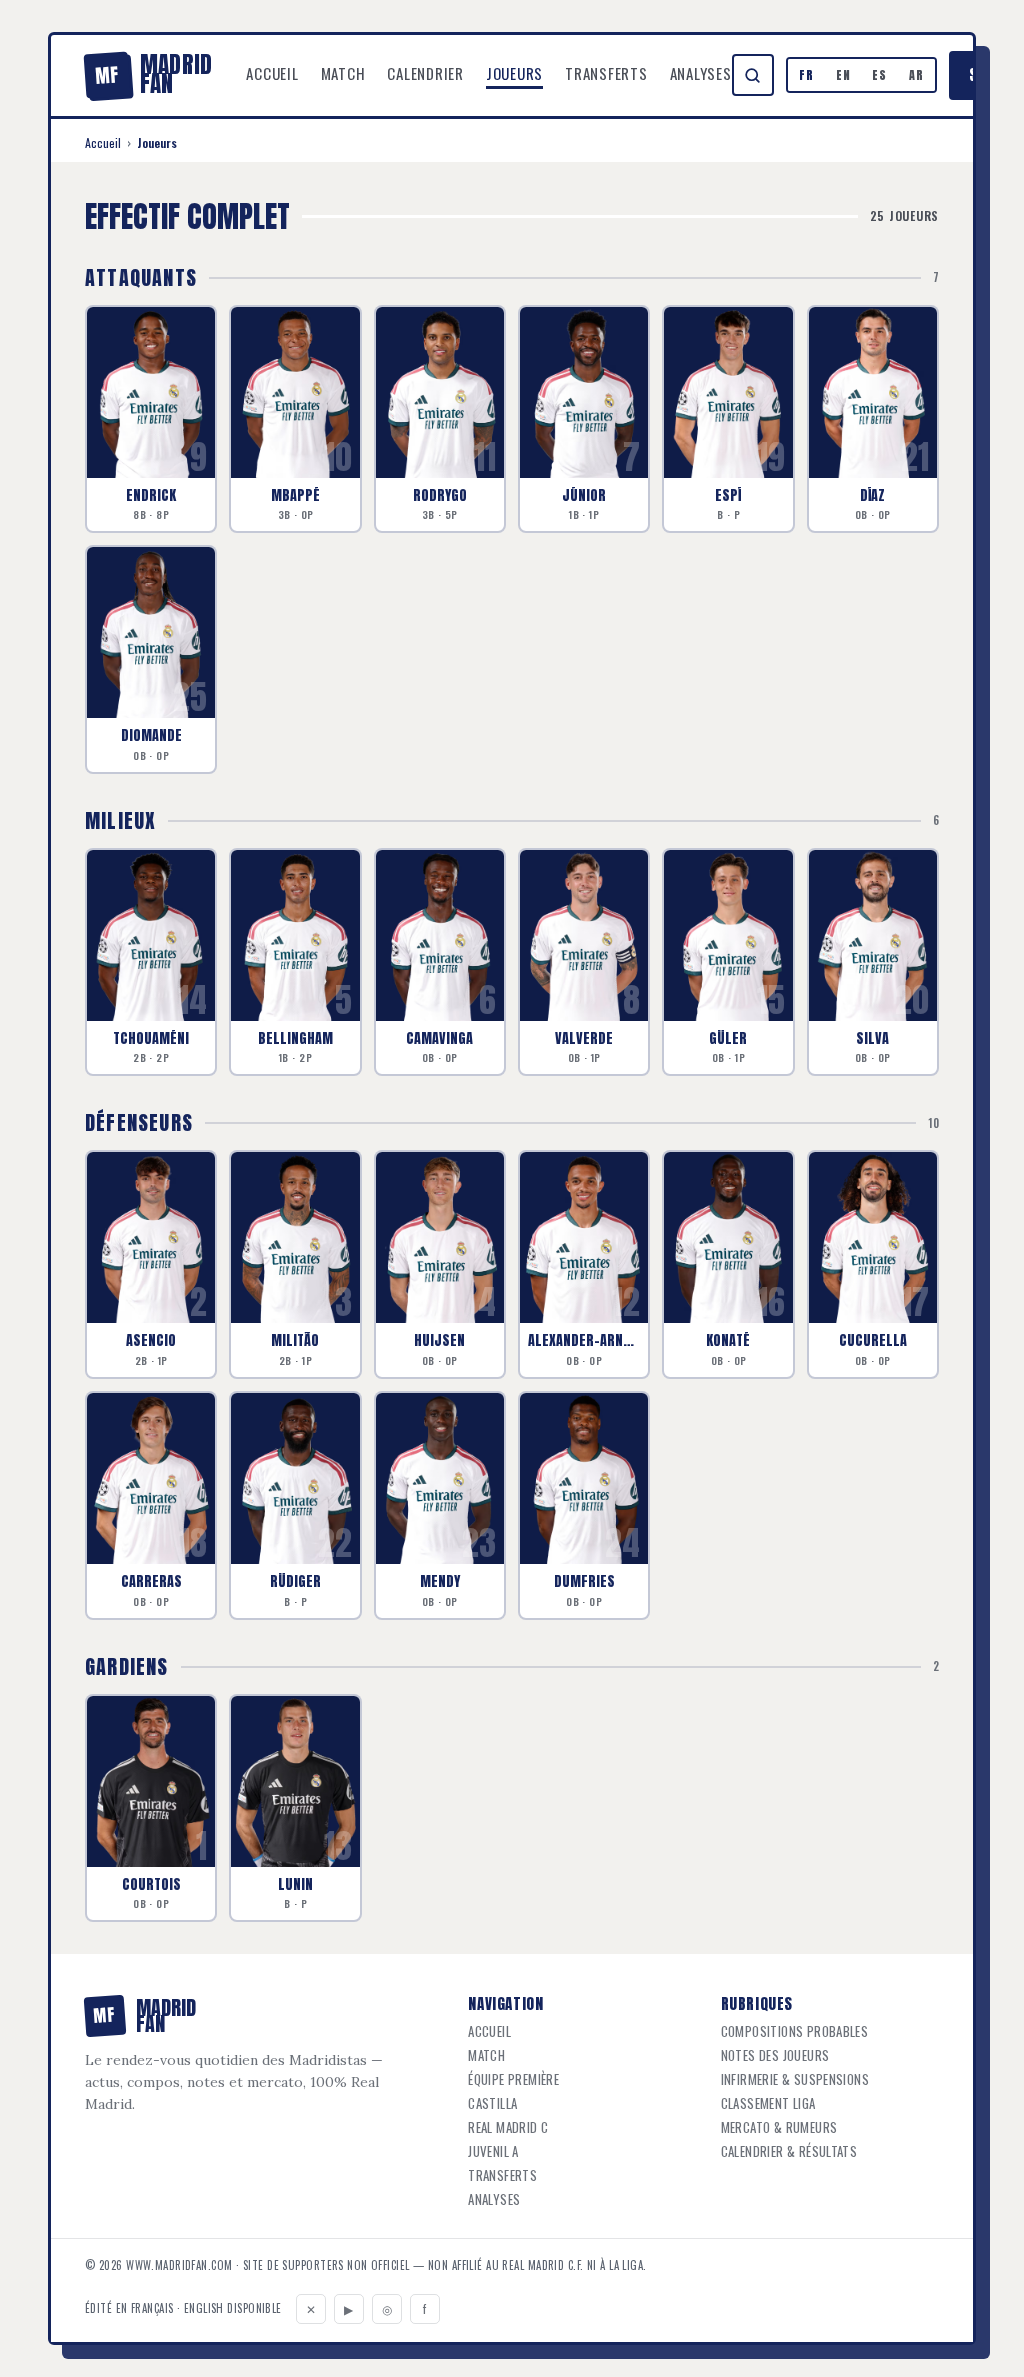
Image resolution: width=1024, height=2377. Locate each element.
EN (843, 75)
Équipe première (513, 2079)
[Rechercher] (753, 75)
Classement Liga (768, 2103)
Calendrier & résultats (789, 2151)
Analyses (701, 73)
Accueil (272, 73)
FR (806, 75)
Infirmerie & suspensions (795, 2079)
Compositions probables (795, 2031)
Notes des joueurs (775, 2055)
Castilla (492, 2103)
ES (879, 75)
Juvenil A (493, 2151)
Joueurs (514, 73)
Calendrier (425, 73)
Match (343, 73)
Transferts (606, 73)
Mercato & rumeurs (779, 2127)
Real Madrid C (508, 2127)
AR (916, 75)
